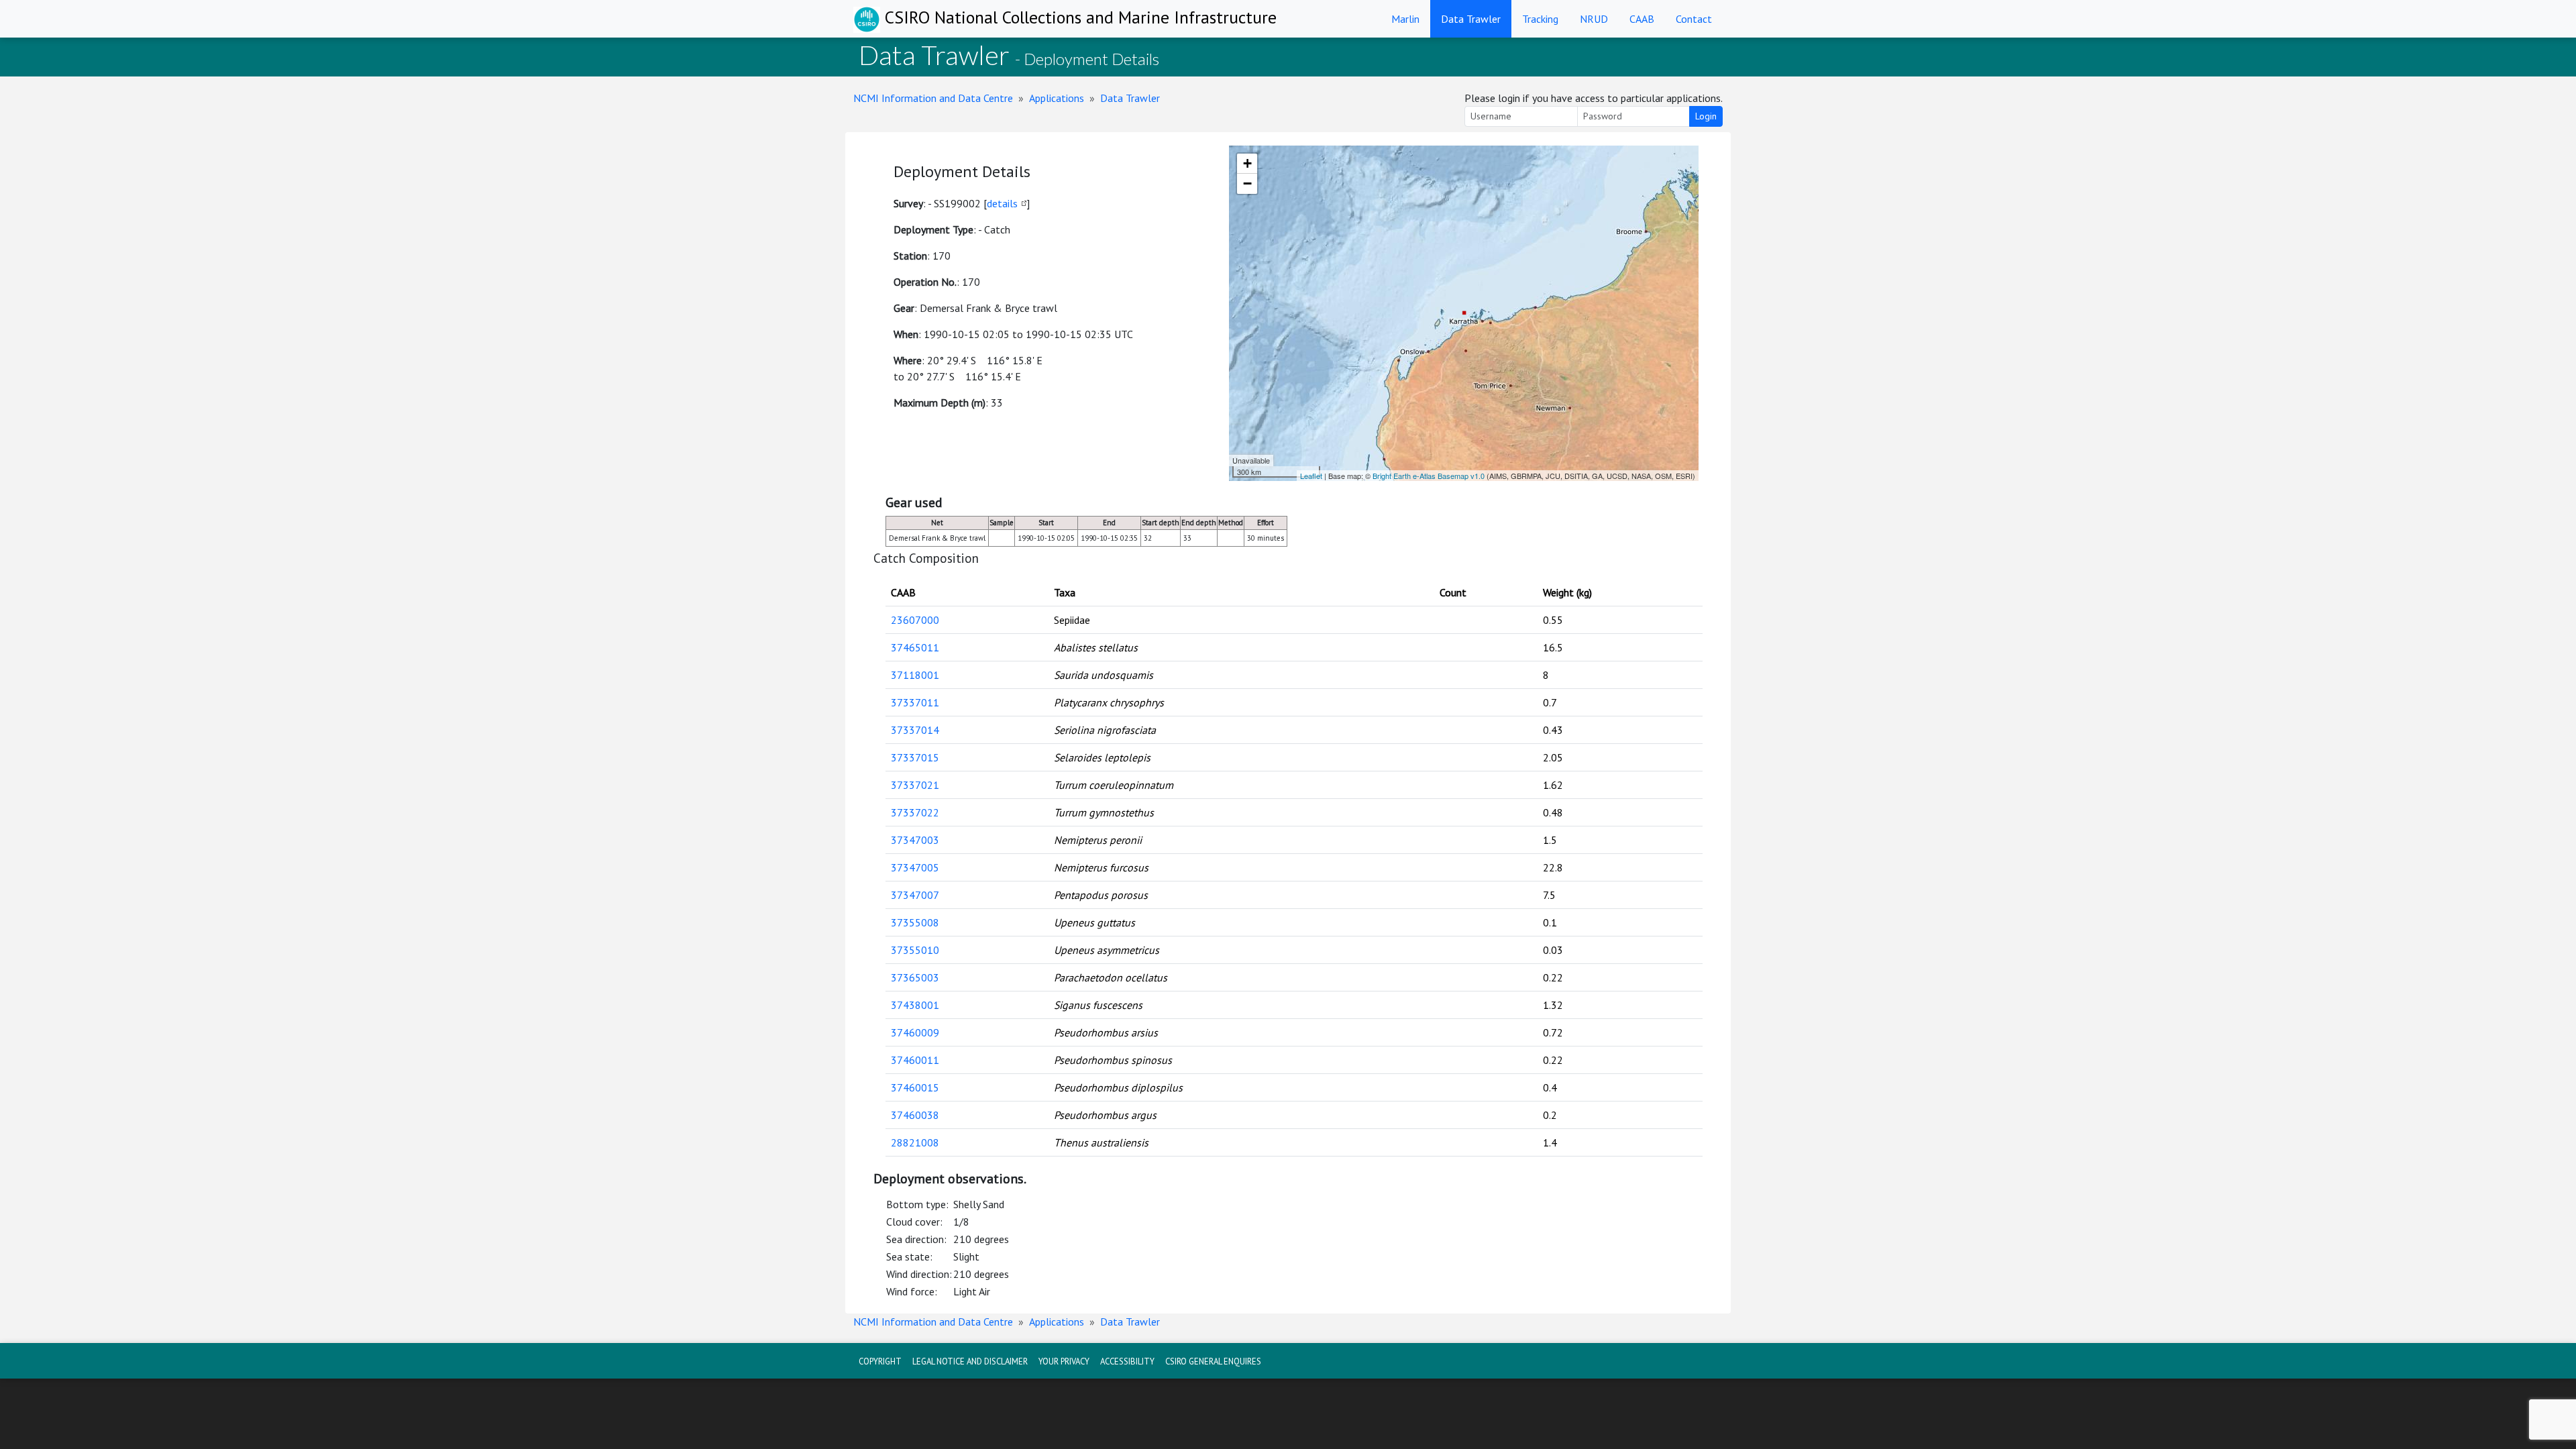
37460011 (915, 1060)
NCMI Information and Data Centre (933, 98)
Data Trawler (1471, 19)
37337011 (915, 702)
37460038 (915, 1115)
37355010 (915, 950)
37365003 (915, 977)
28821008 (915, 1142)
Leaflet (1311, 476)
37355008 (915, 922)
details (1002, 203)
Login (1706, 116)
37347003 (915, 840)
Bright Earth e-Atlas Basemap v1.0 (1429, 476)
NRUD (1594, 19)
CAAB (1642, 19)
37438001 (915, 1005)
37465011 (915, 647)
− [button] (1247, 183)
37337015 (915, 757)
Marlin (1405, 19)
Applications (1057, 98)
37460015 (915, 1087)
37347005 (915, 867)
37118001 (915, 675)
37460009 (915, 1032)
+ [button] (1247, 163)
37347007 (915, 895)
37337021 (915, 785)
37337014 (915, 730)
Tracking (1540, 19)
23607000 (915, 620)
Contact (1694, 19)
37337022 (915, 812)
